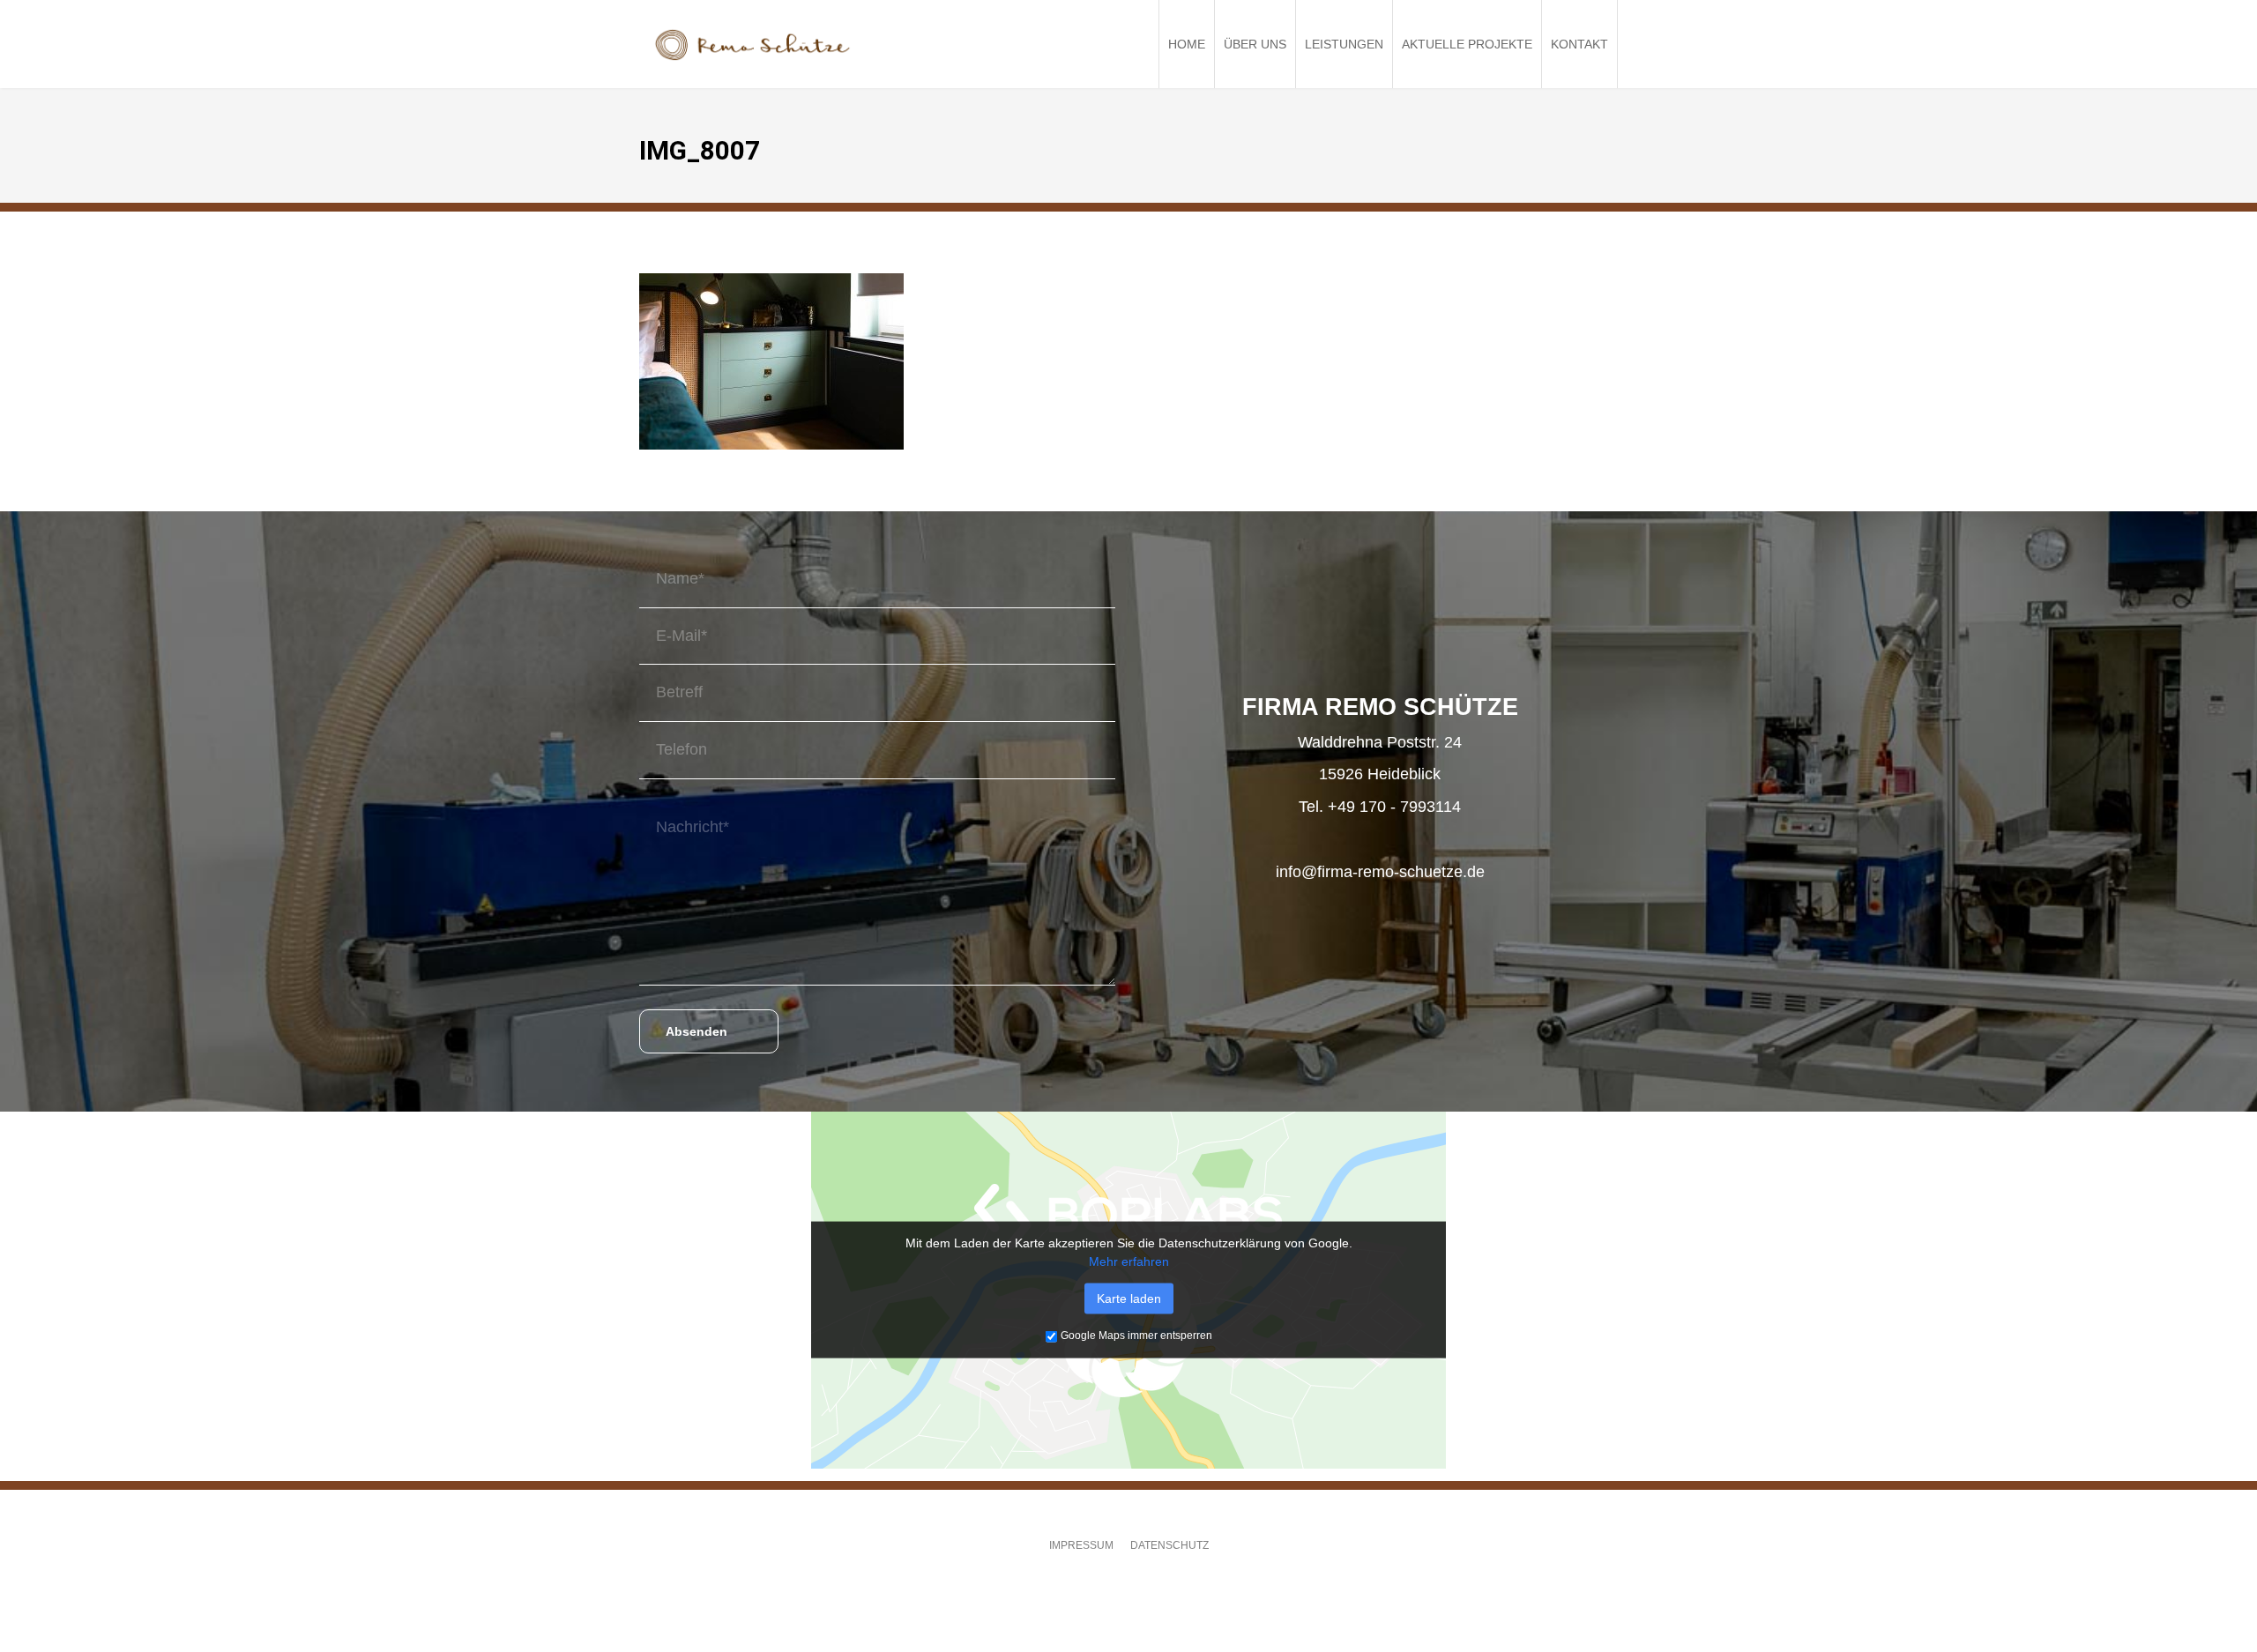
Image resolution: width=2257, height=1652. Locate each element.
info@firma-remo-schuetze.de (1380, 872)
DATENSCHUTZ (1169, 1545)
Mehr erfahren (1129, 1261)
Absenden (696, 1031)
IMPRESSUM (1081, 1545)
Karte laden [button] (1129, 1299)
